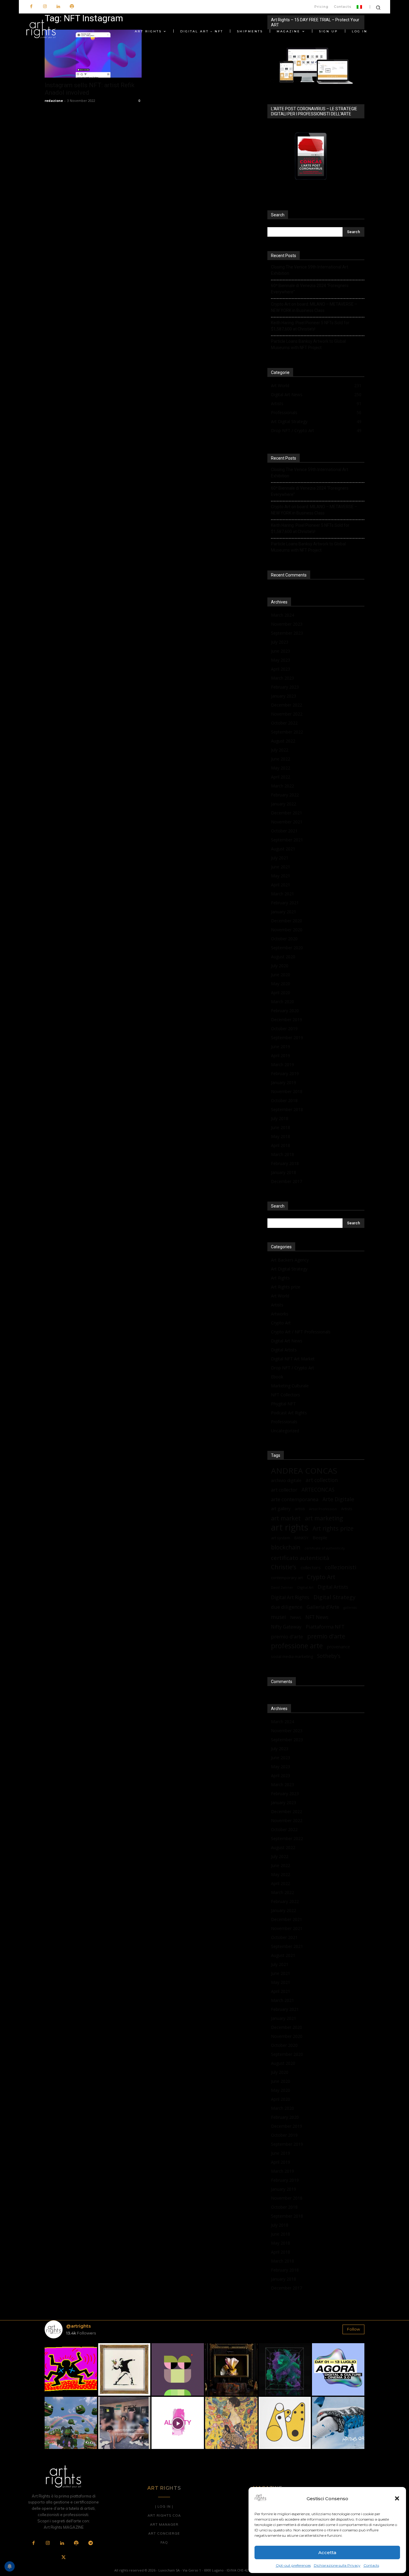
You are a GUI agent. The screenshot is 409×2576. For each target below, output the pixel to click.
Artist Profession (323, 1509)
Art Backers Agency (290, 1260)
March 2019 (282, 1064)
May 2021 (281, 876)
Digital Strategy (334, 1597)
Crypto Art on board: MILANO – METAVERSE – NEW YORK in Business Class (314, 307)
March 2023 (282, 678)
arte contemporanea (295, 1499)
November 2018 (287, 1091)
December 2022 (287, 705)
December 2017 (287, 1181)
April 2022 (281, 777)
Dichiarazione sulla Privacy (337, 2565)
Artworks (280, 1314)
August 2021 (283, 849)
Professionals (284, 1422)
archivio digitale (286, 1480)
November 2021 (287, 822)
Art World (280, 1296)
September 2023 (287, 633)
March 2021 (282, 894)
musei (278, 1617)
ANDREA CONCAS (304, 1471)
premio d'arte (326, 1636)
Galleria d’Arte (323, 1607)
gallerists (350, 1608)
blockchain (286, 1547)
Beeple (320, 1537)
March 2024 (282, 615)
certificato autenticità (300, 1558)
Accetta (327, 2552)
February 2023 (285, 687)
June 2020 (281, 975)
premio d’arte (287, 1636)
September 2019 (287, 1038)
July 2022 (280, 750)
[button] (397, 2498)
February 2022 (285, 795)
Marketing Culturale (290, 1386)
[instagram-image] (71, 2369)
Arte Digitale (338, 1499)
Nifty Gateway (286, 1627)
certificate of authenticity (325, 1548)
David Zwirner (282, 1587)
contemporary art (287, 1578)
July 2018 (280, 1118)
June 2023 (281, 651)
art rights (290, 1527)
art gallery (281, 1509)
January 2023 (284, 696)
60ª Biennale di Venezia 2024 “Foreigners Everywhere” (310, 289)
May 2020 (281, 984)
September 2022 (287, 732)
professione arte (297, 1646)
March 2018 (282, 1154)
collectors (311, 1567)
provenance (338, 1647)
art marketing (324, 1518)
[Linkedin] (58, 7)
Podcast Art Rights (289, 1413)
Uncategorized (285, 1431)
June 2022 (281, 759)
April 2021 (281, 885)
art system (281, 1538)
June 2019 (281, 1046)
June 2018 (281, 1127)
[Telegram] (90, 2543)
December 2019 (287, 1020)
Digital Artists (284, 1350)
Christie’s (284, 1567)
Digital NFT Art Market (293, 1359)
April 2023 (281, 669)
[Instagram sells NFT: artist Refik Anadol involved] (93, 54)
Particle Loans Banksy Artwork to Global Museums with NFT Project (308, 344)
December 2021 (287, 813)
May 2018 (281, 1136)
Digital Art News (287, 1341)
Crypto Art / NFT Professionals (301, 1332)
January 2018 (284, 1172)
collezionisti (341, 1567)
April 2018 (281, 1145)
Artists (277, 1305)
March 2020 (282, 1002)
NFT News (317, 1617)
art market (286, 1518)
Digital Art (305, 1587)
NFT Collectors (285, 1395)
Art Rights (280, 1278)
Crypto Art (281, 1323)
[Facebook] (31, 7)
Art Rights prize (286, 1287)
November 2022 (287, 714)
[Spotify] (72, 7)
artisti (300, 1509)
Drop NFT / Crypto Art (293, 1368)
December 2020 (287, 921)
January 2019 (284, 1082)
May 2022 (281, 768)
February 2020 (285, 1011)
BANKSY (301, 1538)
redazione (54, 101)
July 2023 (280, 642)
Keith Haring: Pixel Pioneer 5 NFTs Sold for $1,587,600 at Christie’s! (310, 326)
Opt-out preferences (293, 2565)
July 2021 (280, 858)
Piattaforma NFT (325, 1627)
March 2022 (282, 786)
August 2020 (283, 957)
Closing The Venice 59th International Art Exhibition (310, 270)
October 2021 (284, 831)
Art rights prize (333, 1528)
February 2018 (285, 1163)
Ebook (277, 1377)
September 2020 (287, 948)
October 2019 (284, 1029)
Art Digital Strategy (289, 1269)
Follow (353, 2329)
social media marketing (292, 1656)
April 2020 (281, 993)
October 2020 (284, 939)
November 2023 (287, 624)
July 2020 (280, 966)
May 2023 (281, 660)
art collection (322, 1480)
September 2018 (287, 1109)
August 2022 (283, 741)
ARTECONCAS (318, 1490)
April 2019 (281, 1055)
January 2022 (284, 804)
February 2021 (285, 903)
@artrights (78, 2326)
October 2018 (284, 1100)
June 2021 (281, 867)
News (296, 1617)
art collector (284, 1490)
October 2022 (284, 723)
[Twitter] (63, 2558)
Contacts (371, 2565)
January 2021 (284, 912)
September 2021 (287, 840)
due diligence (287, 1607)
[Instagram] (45, 7)
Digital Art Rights (290, 1598)
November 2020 (287, 930)
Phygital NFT (283, 1404)
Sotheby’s (329, 1656)
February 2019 (285, 1073)
